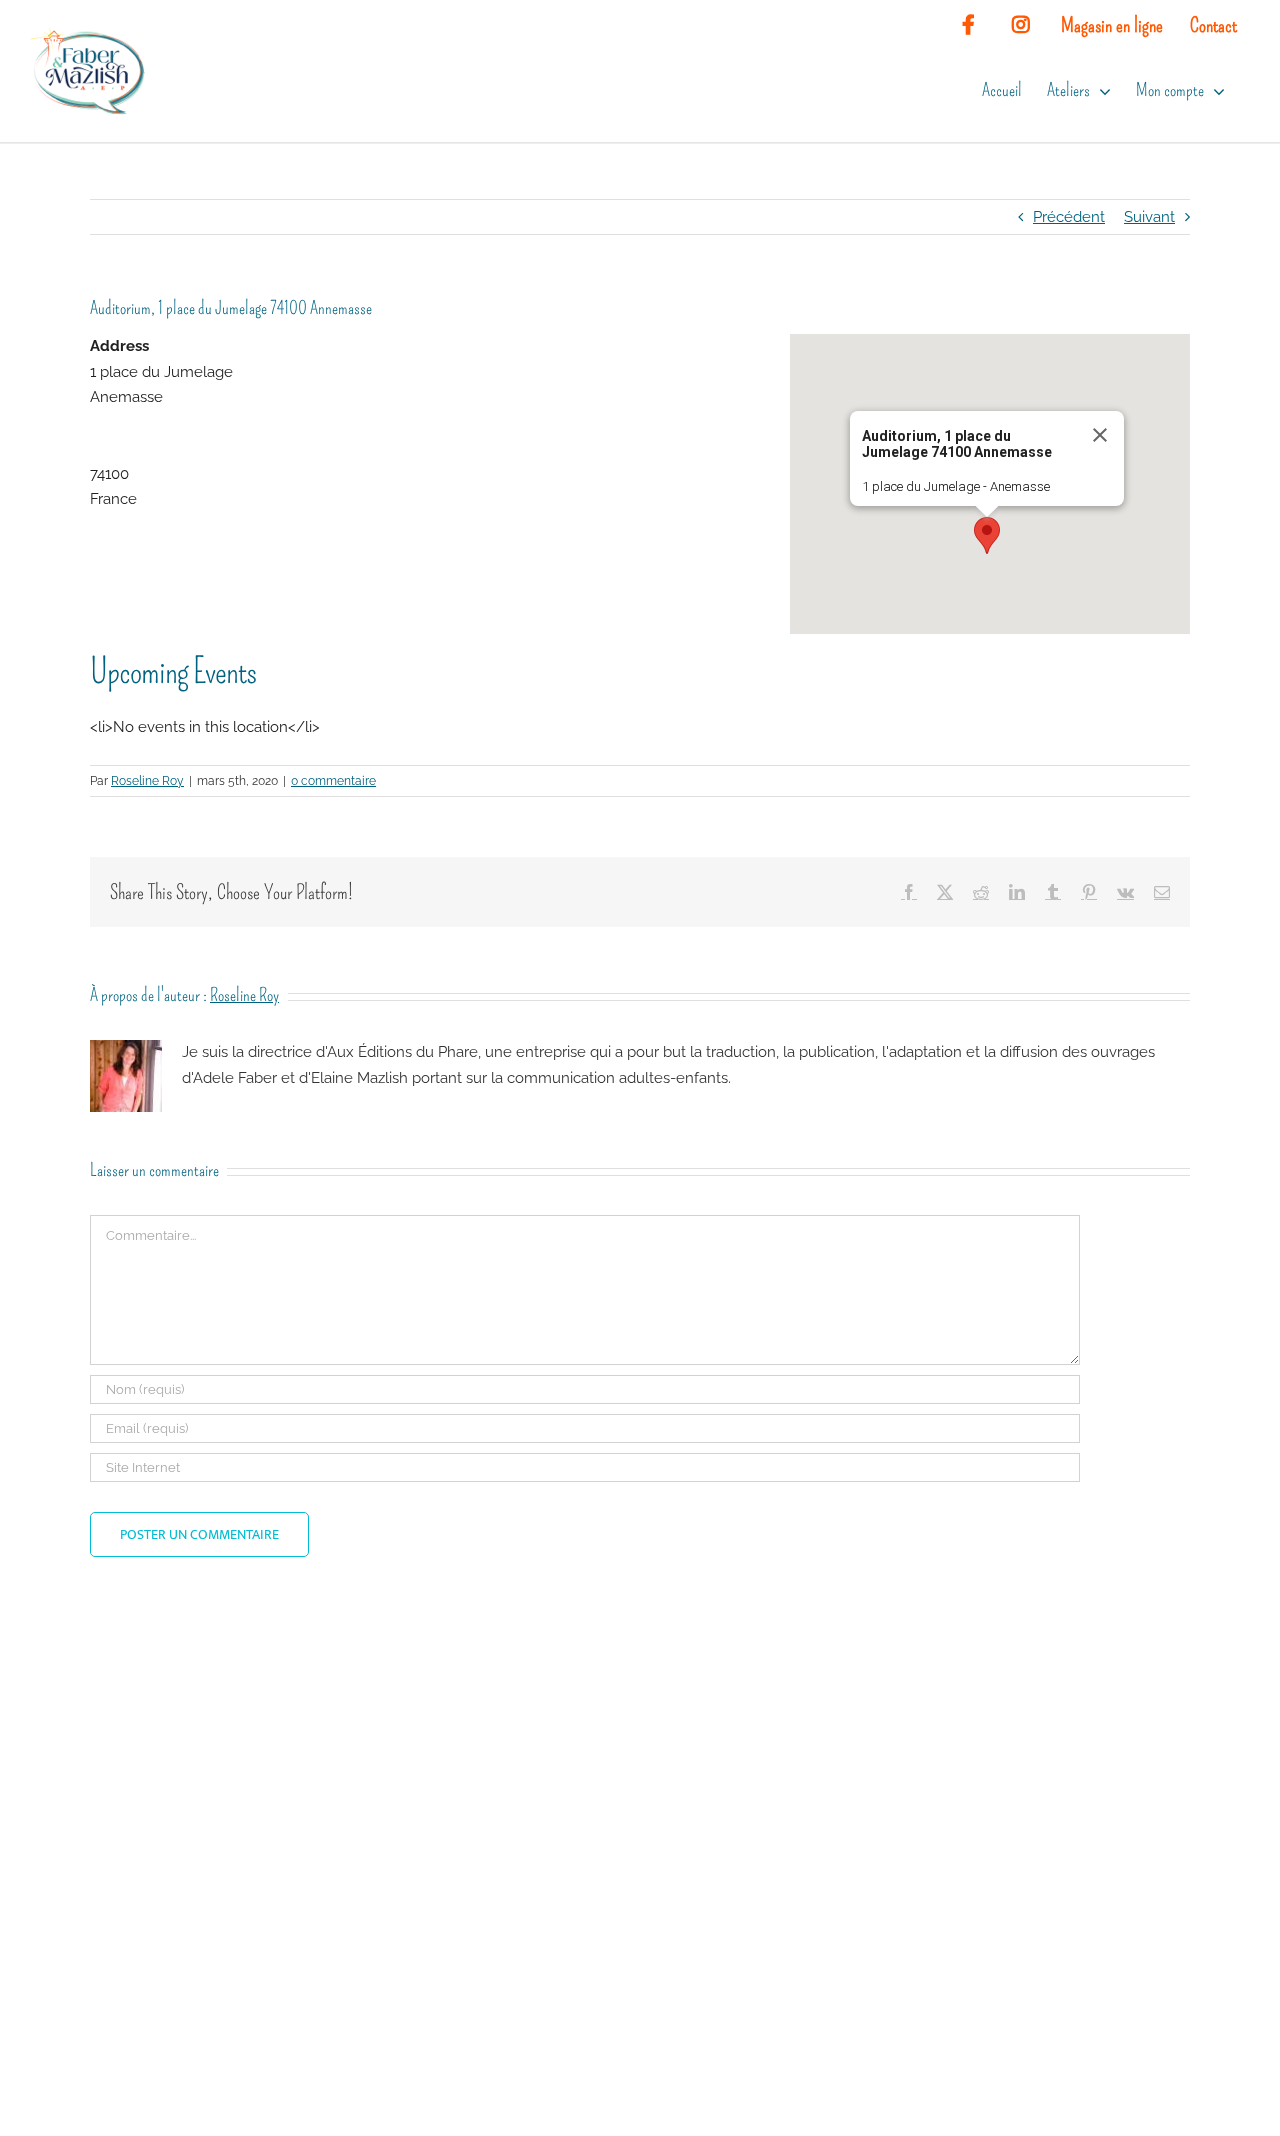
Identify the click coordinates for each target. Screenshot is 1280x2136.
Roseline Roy (147, 781)
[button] (987, 535)
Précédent (1069, 217)
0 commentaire (333, 781)
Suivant (1149, 217)
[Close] (1100, 435)
